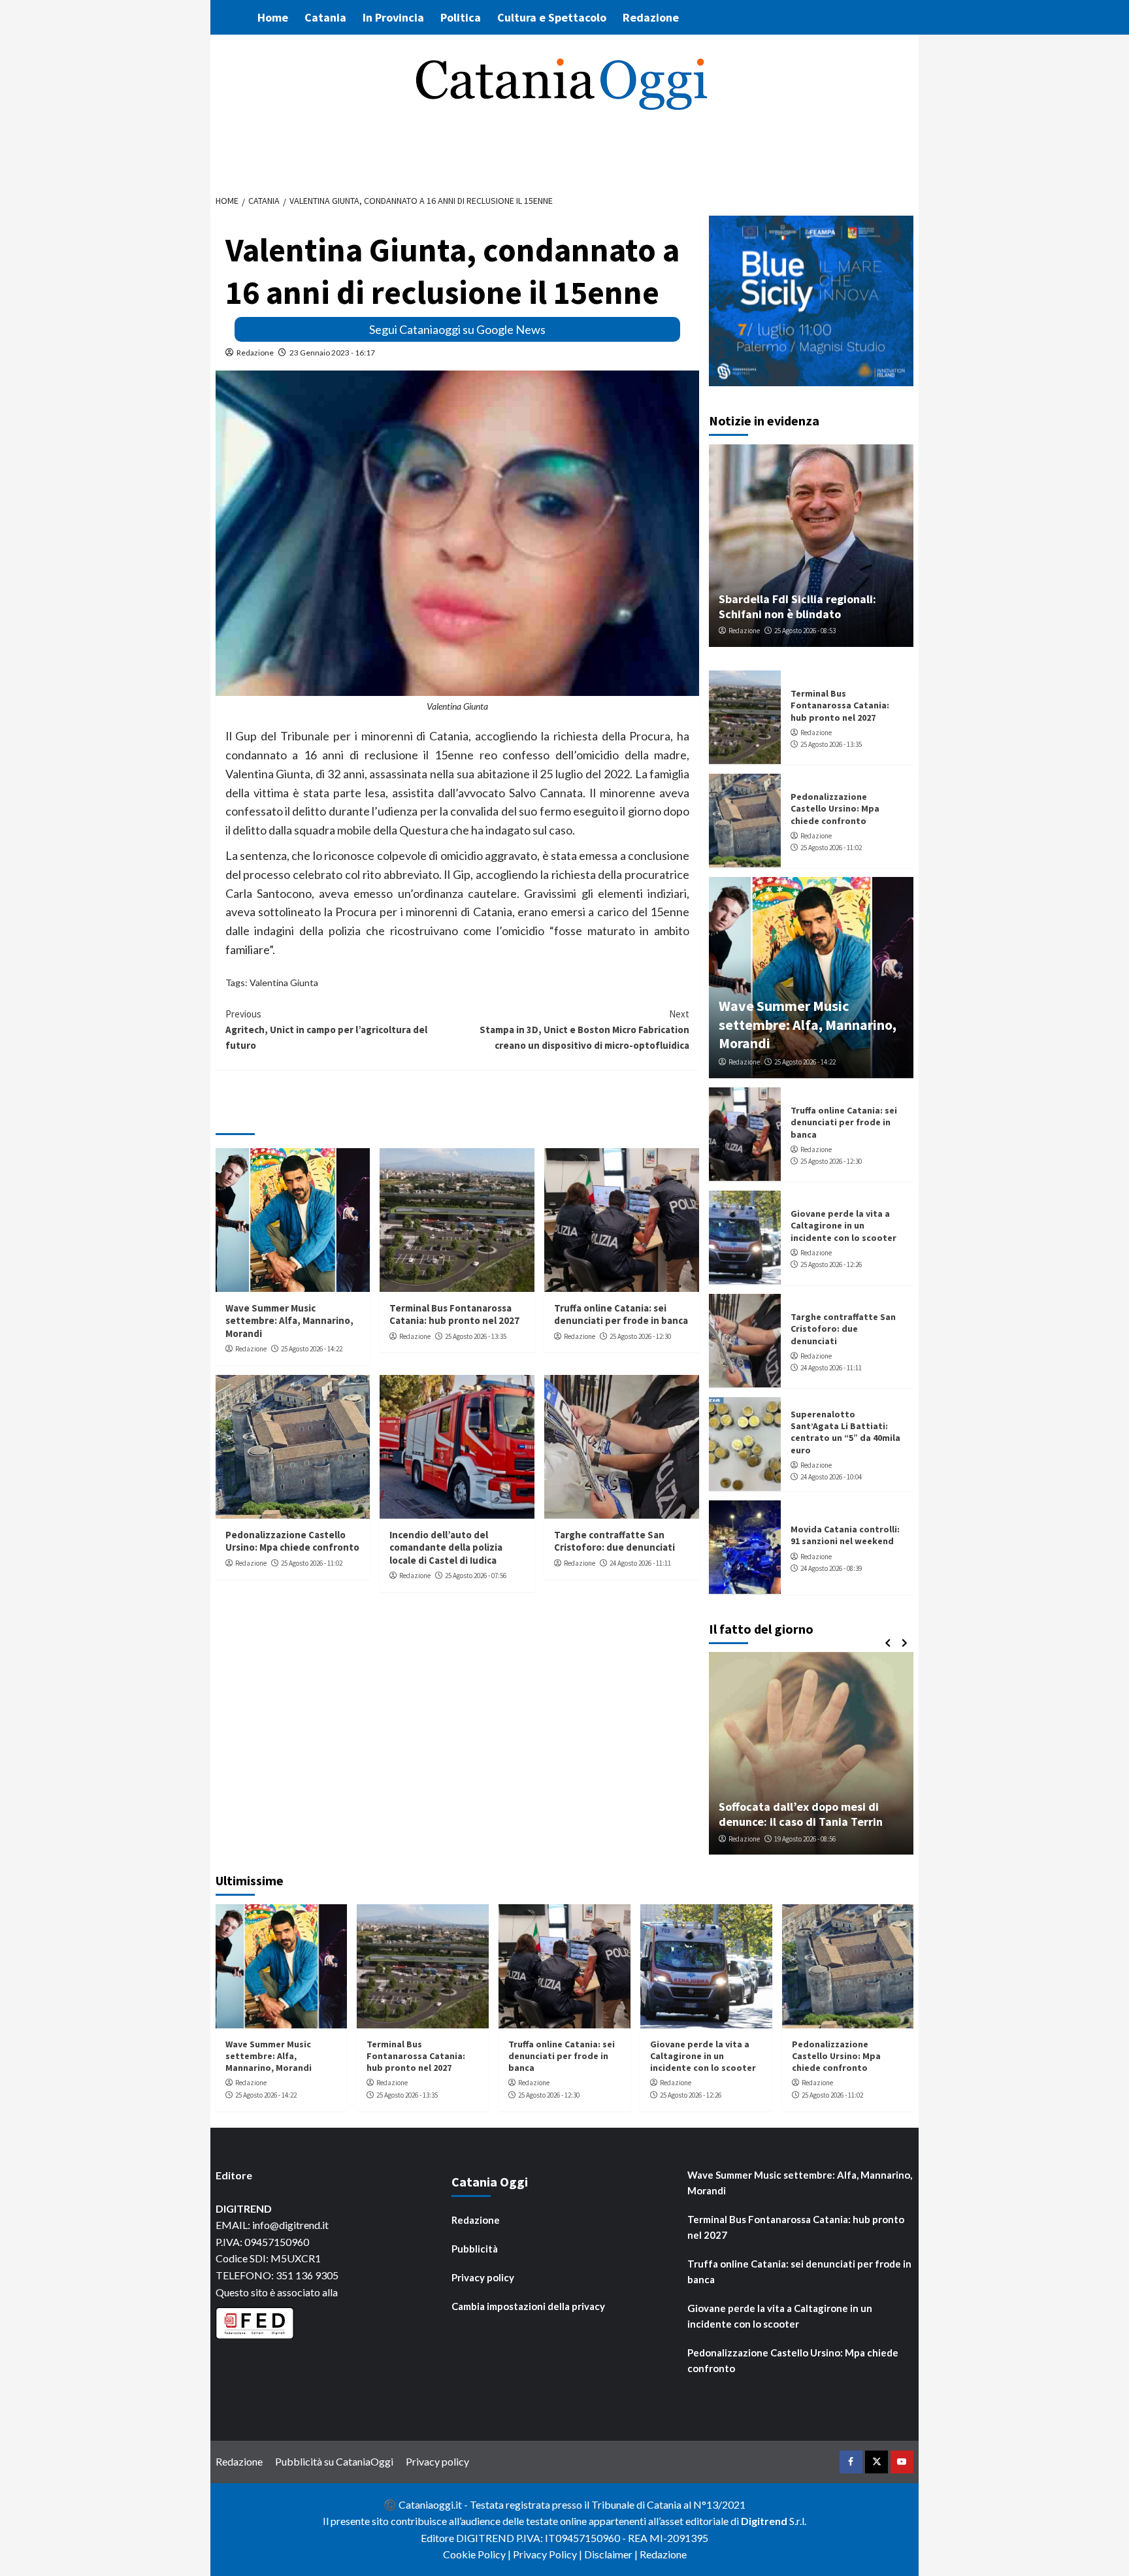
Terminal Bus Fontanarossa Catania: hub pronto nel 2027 (454, 1314)
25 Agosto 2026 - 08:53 (805, 631)
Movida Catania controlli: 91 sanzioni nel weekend (845, 1535)
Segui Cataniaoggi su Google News (457, 329)
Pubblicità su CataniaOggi (334, 2461)
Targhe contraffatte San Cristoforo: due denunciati (614, 1541)
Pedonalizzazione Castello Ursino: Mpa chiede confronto (292, 1541)
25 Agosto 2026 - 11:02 (312, 1563)
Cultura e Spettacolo (552, 17)
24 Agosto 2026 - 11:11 (640, 1563)
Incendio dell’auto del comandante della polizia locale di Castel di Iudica (446, 1547)
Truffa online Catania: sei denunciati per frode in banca (621, 1314)
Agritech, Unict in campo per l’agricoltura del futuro (326, 1030)
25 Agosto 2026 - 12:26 (831, 1264)
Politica (461, 17)
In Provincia (393, 17)
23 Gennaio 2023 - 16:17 (332, 353)
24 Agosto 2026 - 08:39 (831, 1568)
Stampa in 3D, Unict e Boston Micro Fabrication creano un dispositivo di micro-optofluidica (584, 1030)
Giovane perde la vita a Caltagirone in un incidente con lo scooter (843, 1225)
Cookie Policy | (478, 2554)
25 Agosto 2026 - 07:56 (476, 1576)
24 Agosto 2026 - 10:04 (831, 1477)
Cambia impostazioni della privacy (528, 2306)
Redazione (651, 17)
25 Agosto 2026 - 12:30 (640, 1336)
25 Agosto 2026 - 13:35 (476, 1336)
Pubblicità (475, 2249)
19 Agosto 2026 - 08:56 (805, 1839)
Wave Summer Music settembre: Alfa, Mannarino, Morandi (289, 1321)
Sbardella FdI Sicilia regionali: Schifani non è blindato (797, 606)
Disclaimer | (612, 2554)
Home (273, 17)
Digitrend (764, 2521)
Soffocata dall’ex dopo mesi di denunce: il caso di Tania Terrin (801, 1814)
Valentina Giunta (284, 983)
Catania (325, 17)
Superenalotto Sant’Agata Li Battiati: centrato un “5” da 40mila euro (845, 1432)
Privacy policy (483, 2277)
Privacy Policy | (548, 2554)
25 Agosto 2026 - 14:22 (312, 1349)
